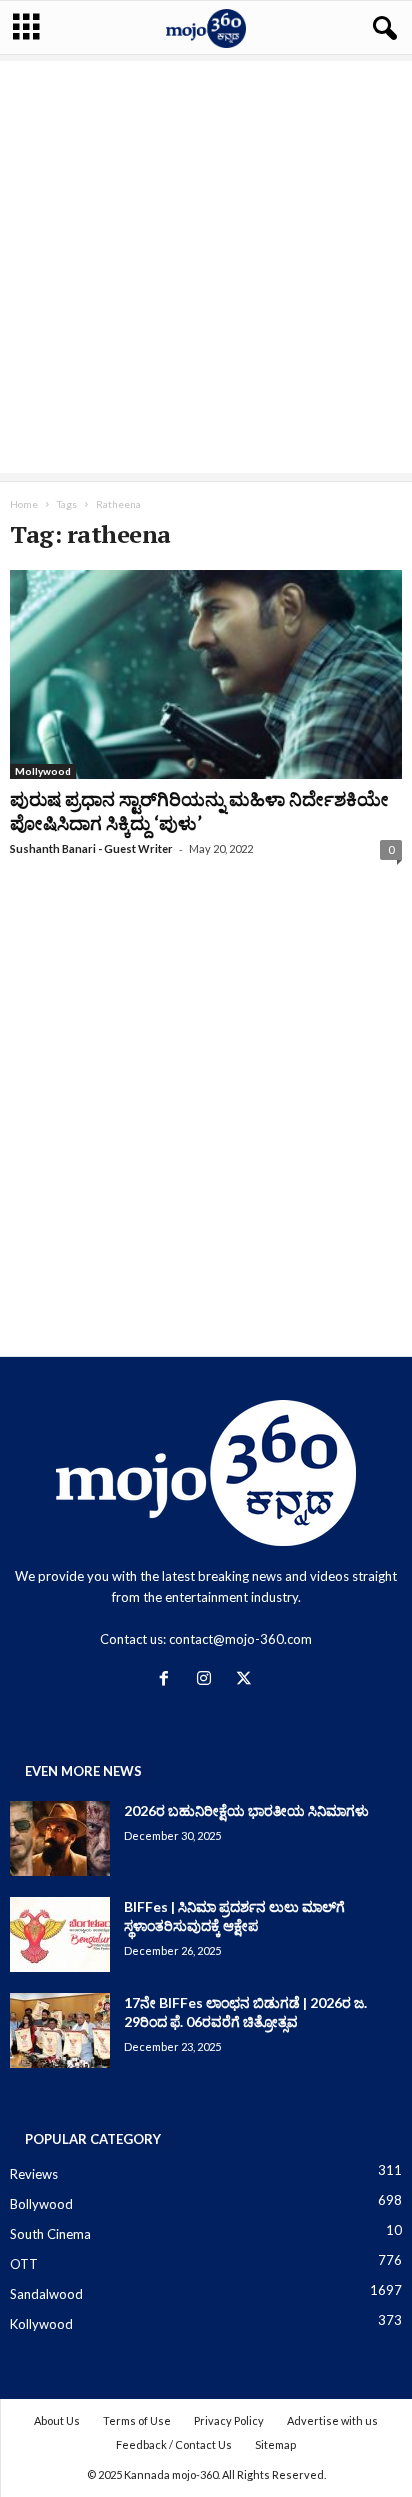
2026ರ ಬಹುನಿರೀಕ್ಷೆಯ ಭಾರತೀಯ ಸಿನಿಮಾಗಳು (246, 1810)
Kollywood (41, 2324)
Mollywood (43, 771)
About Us (57, 2420)
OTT (24, 2264)
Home (24, 504)
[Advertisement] (206, 267)
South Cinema (50, 2234)
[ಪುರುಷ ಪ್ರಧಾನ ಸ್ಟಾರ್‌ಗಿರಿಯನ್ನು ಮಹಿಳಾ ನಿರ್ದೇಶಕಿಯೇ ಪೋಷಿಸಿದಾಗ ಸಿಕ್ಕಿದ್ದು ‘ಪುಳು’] (206, 674)
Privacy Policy (229, 2420)
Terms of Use (137, 2420)
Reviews (34, 2174)
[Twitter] (246, 1680)
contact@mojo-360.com (240, 1639)
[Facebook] (168, 1680)
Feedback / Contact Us (174, 2444)
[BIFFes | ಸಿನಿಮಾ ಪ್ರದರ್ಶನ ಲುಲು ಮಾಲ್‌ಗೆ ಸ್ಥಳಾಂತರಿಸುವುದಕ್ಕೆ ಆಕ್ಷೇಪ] (60, 1934)
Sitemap (275, 2444)
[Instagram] (208, 1680)
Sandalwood (46, 2294)
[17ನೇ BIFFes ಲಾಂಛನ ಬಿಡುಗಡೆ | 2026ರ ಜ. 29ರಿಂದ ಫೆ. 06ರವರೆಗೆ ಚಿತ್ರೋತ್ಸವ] (60, 2030)
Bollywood (41, 2204)
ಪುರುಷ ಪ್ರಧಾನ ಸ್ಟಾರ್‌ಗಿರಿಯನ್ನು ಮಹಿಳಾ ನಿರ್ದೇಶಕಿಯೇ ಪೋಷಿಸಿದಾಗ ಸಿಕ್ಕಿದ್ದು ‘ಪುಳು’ (199, 810)
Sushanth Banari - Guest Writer (91, 848)
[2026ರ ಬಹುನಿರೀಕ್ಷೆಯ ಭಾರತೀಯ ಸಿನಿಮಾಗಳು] (60, 1838)
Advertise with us (332, 2420)
